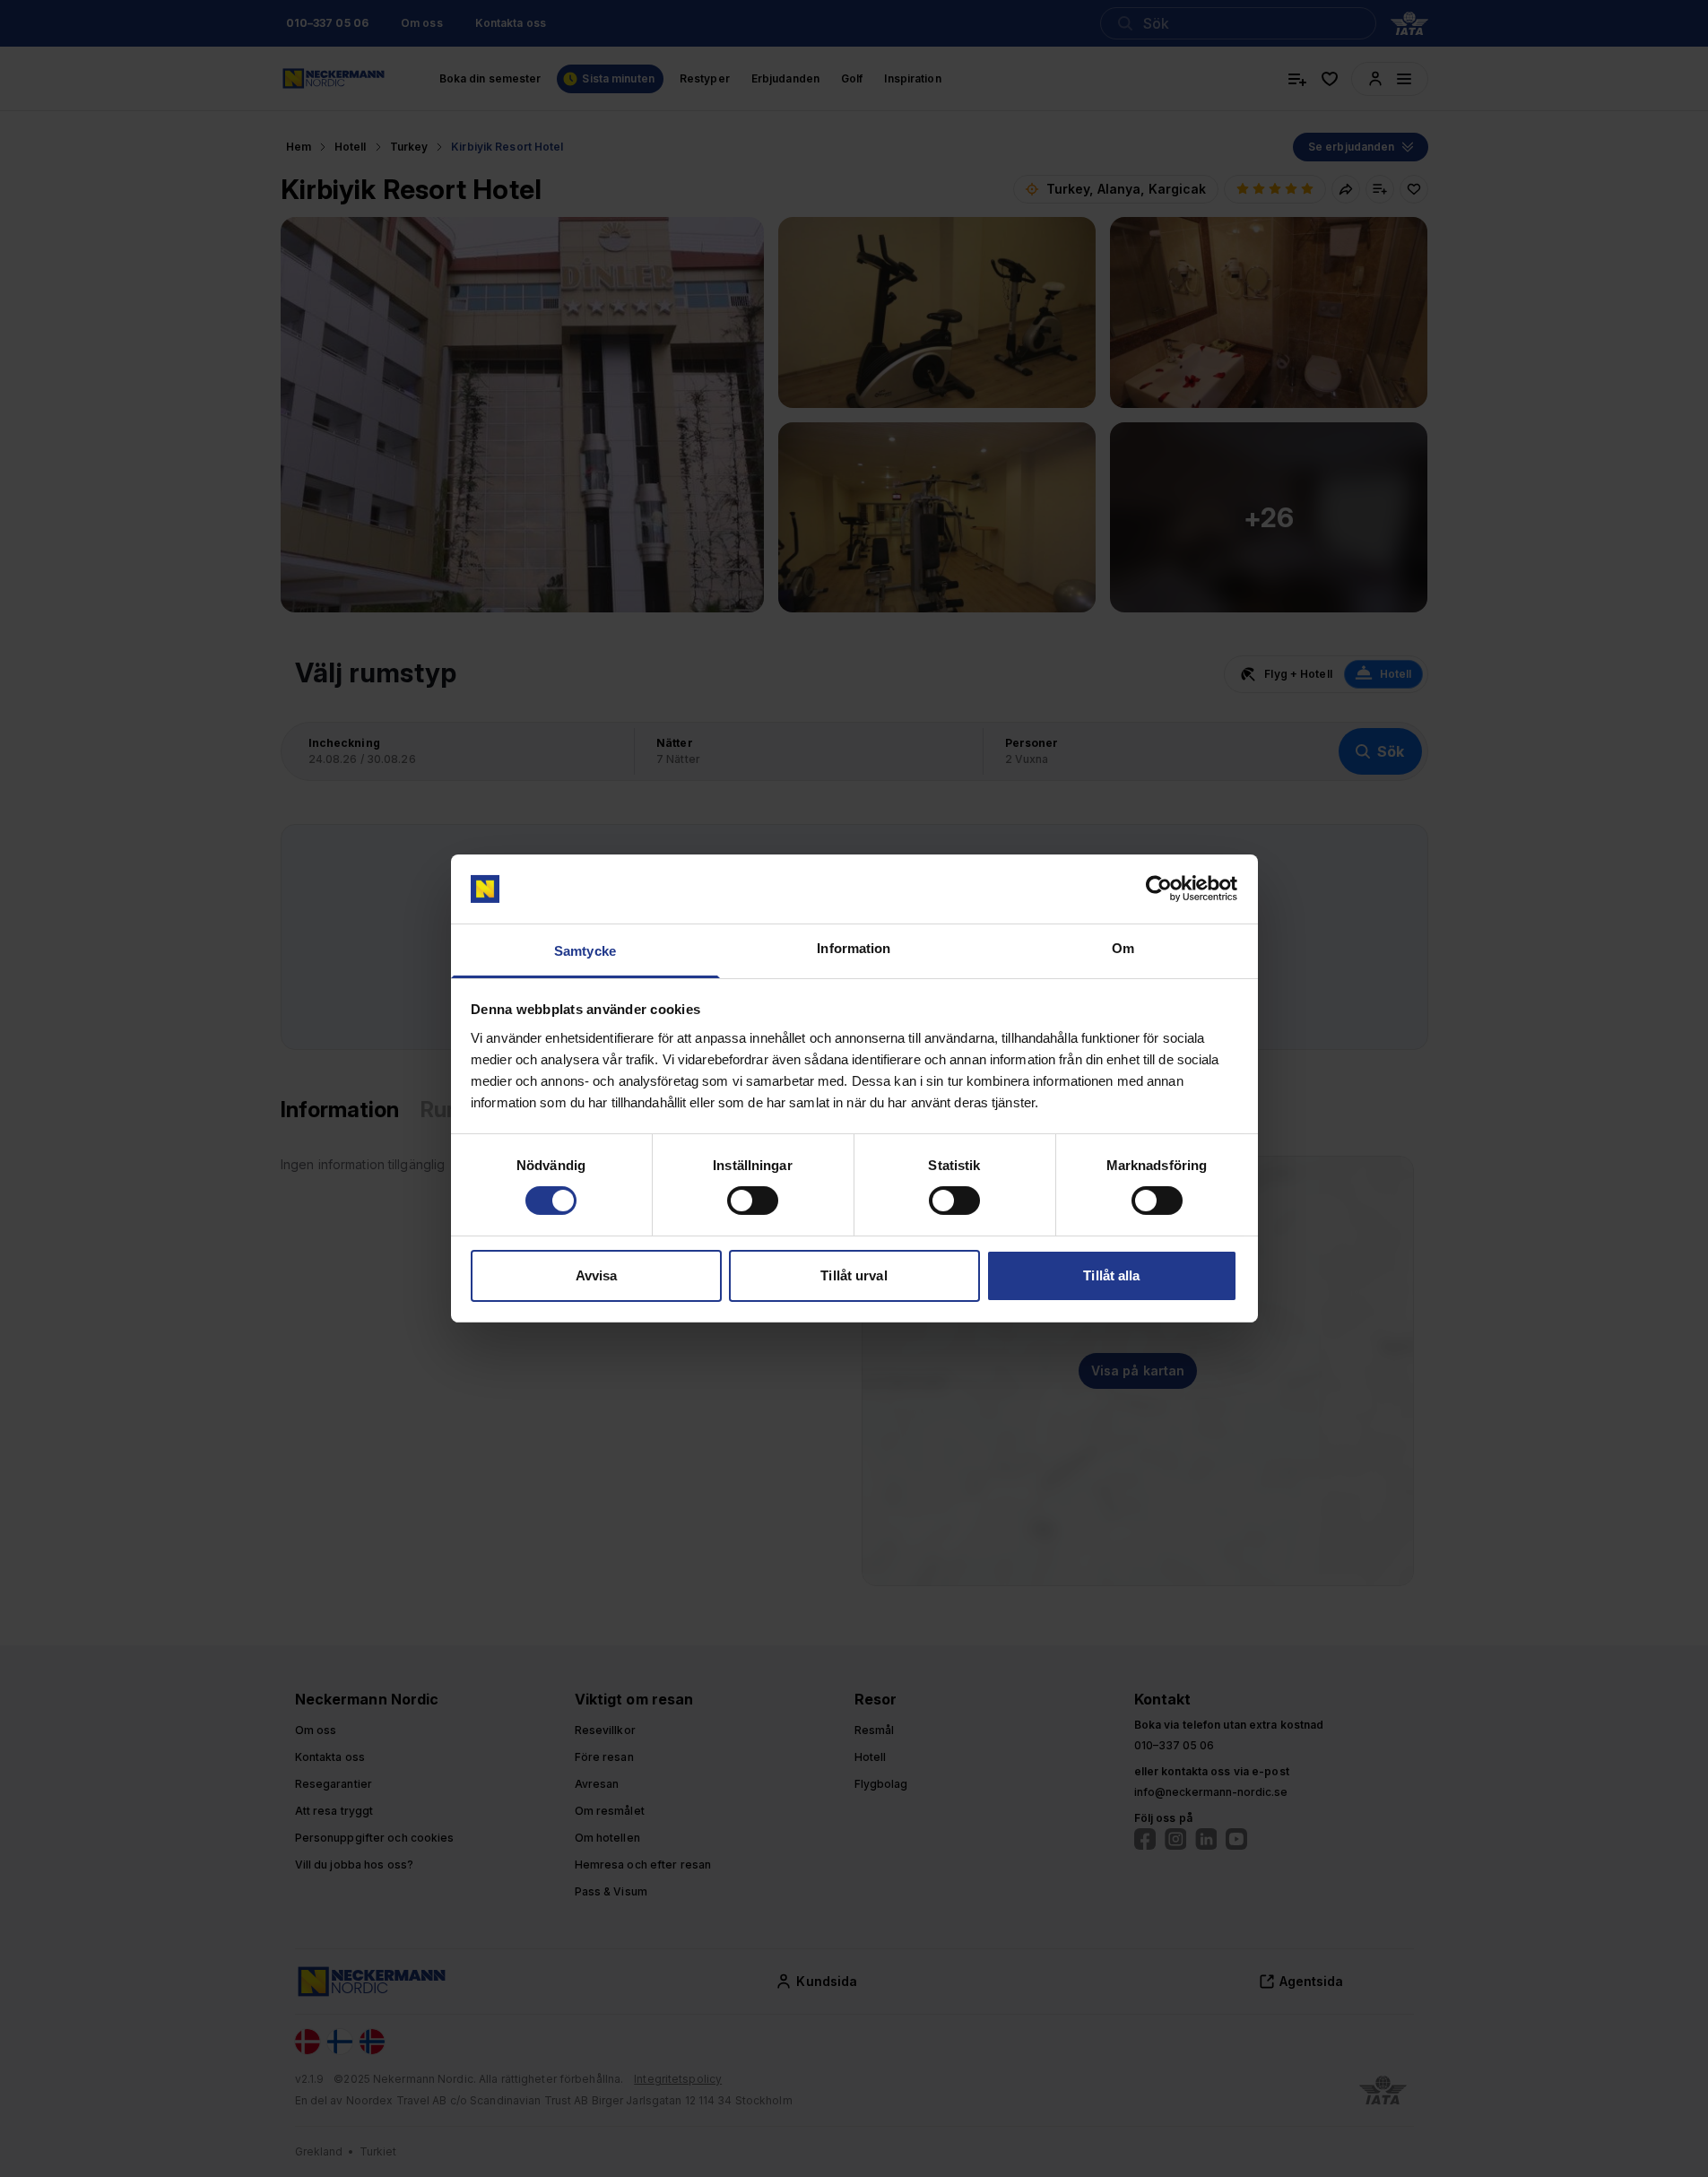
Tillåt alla (1111, 1275)
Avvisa (597, 1275)
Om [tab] (1123, 948)
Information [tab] (854, 948)
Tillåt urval (854, 1275)
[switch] (753, 1201)
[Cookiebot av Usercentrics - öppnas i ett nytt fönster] (1159, 889)
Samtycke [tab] (585, 951)
